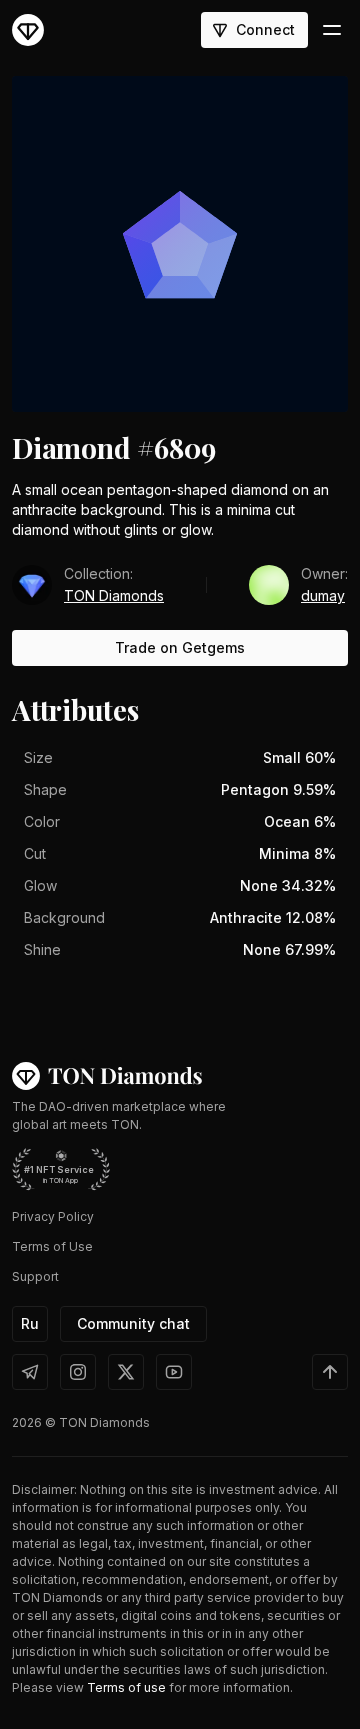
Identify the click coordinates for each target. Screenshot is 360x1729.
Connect (265, 29)
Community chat (133, 1323)
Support (35, 1276)
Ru (30, 1323)
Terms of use (126, 1687)
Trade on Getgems (180, 647)
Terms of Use (52, 1246)
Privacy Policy (53, 1216)
